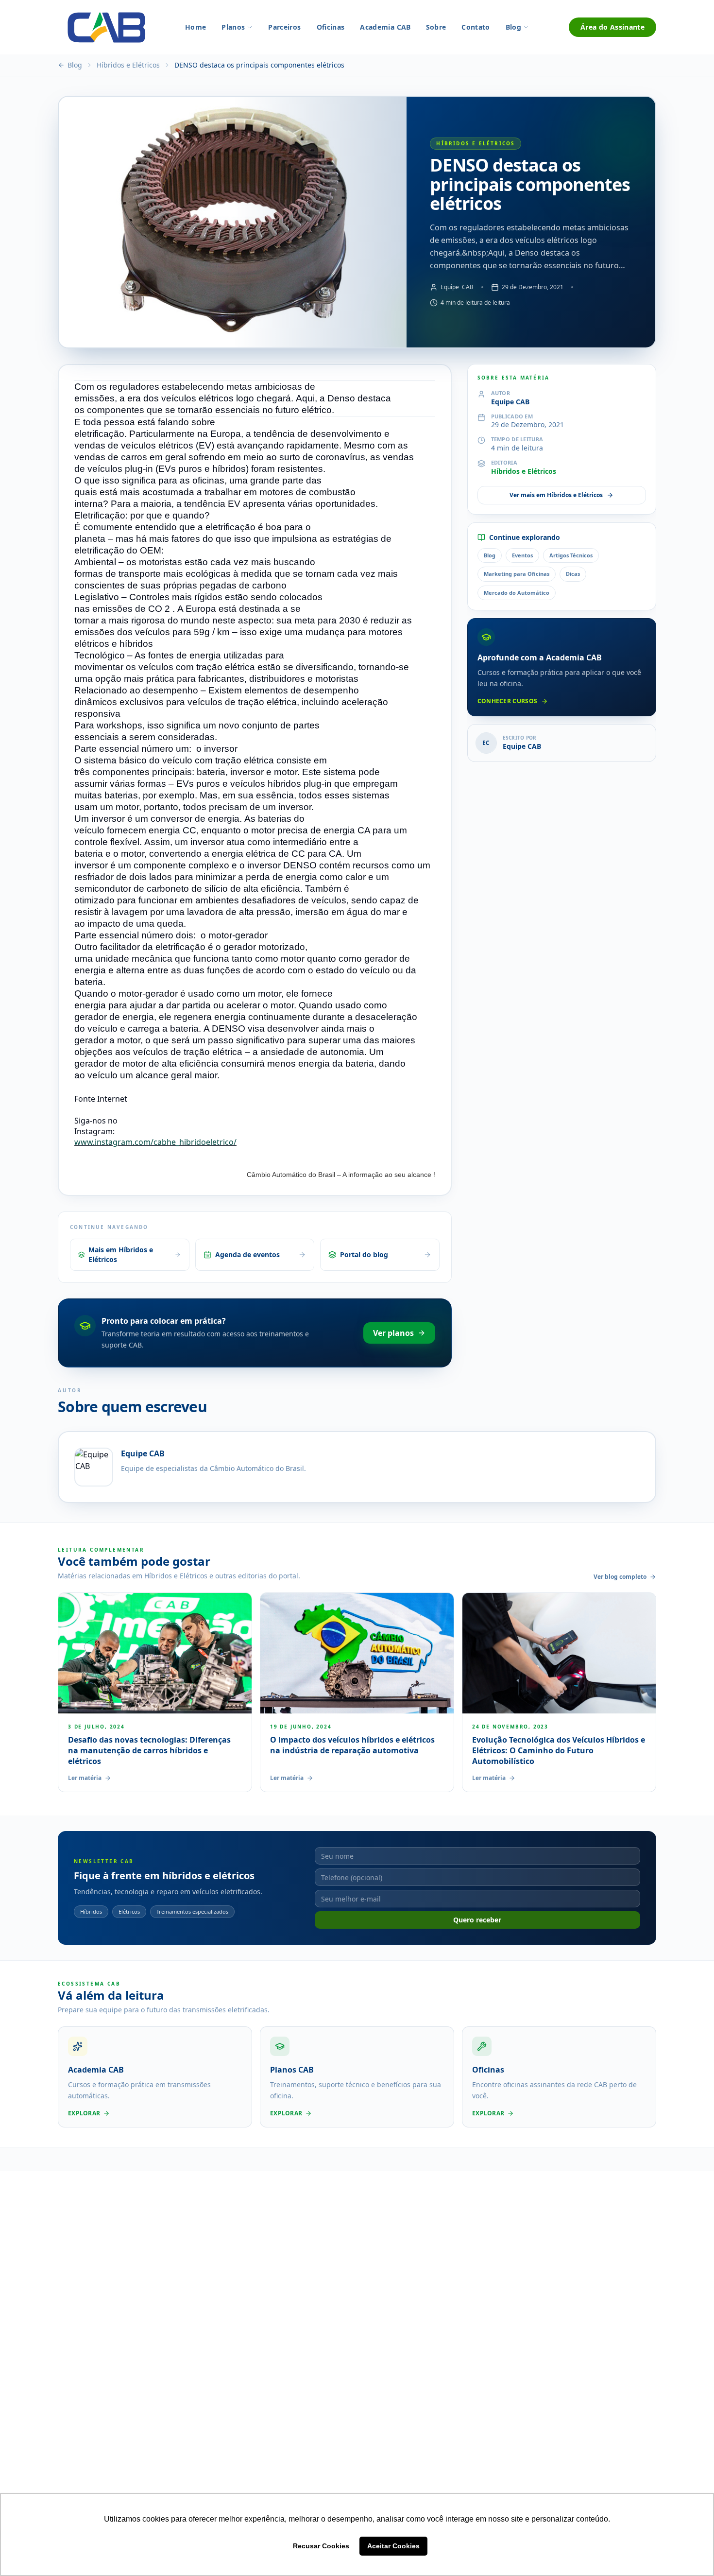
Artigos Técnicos (571, 555)
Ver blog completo (620, 1577)
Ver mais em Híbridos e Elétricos (556, 495)
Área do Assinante (612, 27)
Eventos (522, 555)
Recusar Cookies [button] (321, 2546)
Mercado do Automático (517, 593)
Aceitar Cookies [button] (393, 2546)
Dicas (573, 574)
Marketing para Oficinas (517, 574)
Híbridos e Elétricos (128, 65)
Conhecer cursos (508, 701)
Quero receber (477, 1920)
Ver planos (393, 1333)
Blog (75, 65)
